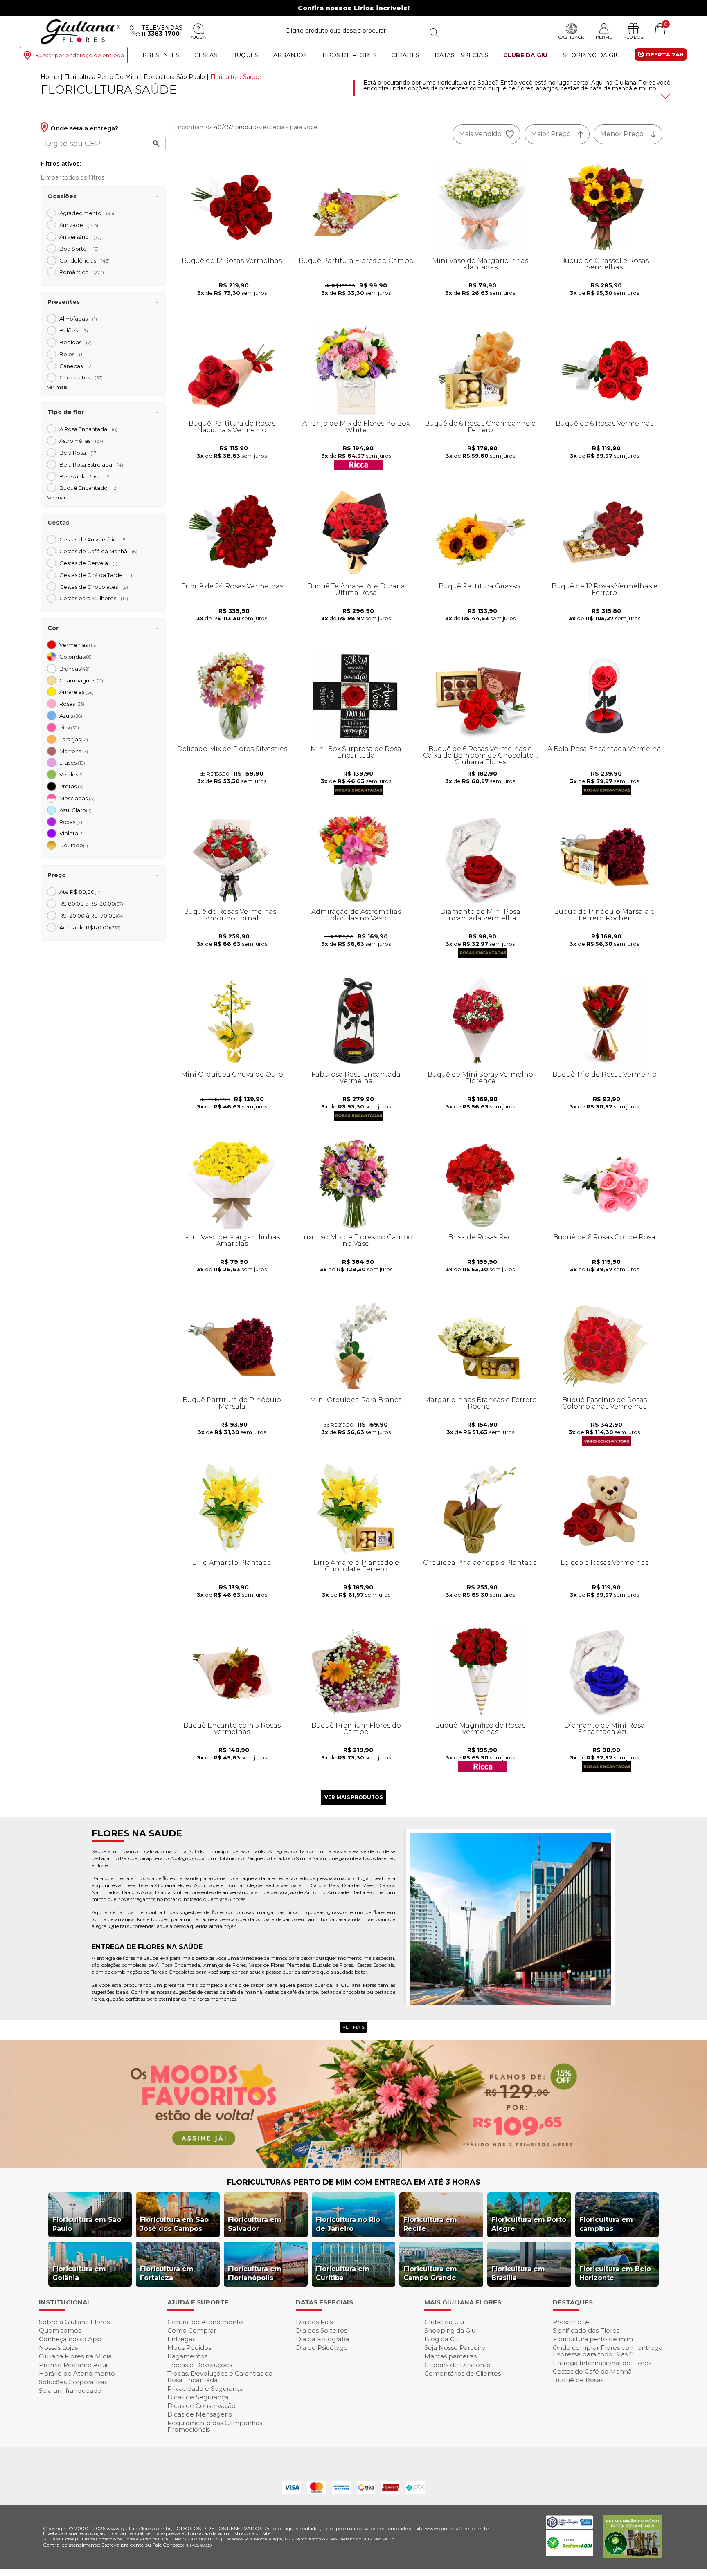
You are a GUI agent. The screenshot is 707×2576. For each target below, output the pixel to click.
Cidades (405, 55)
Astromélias (81, 441)
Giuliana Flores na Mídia (75, 2356)
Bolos (72, 354)
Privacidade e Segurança (205, 2389)
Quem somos (60, 2330)
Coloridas (76, 657)
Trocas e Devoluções (200, 2365)
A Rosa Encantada (88, 429)
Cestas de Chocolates (94, 587)
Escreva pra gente (123, 2545)
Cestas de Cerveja (88, 563)
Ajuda (198, 37)
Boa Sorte (79, 249)
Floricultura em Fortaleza (167, 2273)
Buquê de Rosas (578, 2380)
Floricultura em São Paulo (87, 2224)
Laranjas (74, 739)
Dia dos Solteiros (321, 2330)
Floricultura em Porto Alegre (529, 2224)
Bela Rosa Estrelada (91, 464)
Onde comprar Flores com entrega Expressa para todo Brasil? (608, 2351)
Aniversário (80, 237)
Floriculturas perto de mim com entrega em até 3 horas (354, 2182)
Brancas (74, 669)
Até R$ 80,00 (81, 892)
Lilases (72, 763)
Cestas (206, 55)
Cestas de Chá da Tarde (96, 575)
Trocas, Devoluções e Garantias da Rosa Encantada (220, 2377)
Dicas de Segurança (198, 2397)
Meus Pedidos (189, 2348)
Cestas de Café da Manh (98, 551)
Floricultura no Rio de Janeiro (348, 2224)
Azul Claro (75, 810)
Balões (74, 330)
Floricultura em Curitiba (343, 2273)
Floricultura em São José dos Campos (174, 2224)
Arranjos (290, 55)
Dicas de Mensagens (199, 2414)
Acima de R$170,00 (90, 927)
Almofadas (78, 319)
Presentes (161, 55)
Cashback (571, 37)
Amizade (79, 225)
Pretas (71, 786)
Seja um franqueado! (71, 2391)
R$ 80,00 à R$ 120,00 (91, 904)
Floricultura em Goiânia (79, 2273)
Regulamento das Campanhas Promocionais (215, 2426)
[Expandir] (664, 96)
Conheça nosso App (70, 2339)
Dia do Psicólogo (322, 2348)
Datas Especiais (462, 55)
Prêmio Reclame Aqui (73, 2365)
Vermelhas (79, 645)
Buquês (245, 55)
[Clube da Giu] (353, 2166)
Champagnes (81, 680)
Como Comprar (192, 2330)
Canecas (76, 366)
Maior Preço (551, 134)
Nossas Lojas (58, 2348)
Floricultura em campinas (606, 2224)
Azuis (71, 716)
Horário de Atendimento (77, 2373)
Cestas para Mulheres (94, 598)
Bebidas (75, 342)
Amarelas (77, 692)
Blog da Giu (442, 2339)
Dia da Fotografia (322, 2339)
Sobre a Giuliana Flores (74, 2322)
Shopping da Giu (591, 55)
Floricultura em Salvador (255, 2224)
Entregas (181, 2339)
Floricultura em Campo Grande (430, 2273)
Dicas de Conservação (202, 2406)
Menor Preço (622, 134)
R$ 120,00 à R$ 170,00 (92, 916)
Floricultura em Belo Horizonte (615, 2273)
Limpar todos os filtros (72, 177)
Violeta (72, 833)
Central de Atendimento (205, 2322)
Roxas (71, 822)
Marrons (74, 751)
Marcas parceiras (450, 2356)
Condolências (84, 260)
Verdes (72, 774)
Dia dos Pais (314, 2322)
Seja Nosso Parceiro (455, 2348)
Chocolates (81, 377)
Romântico (82, 272)
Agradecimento (87, 213)
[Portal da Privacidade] (569, 2526)
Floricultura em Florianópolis (255, 2273)
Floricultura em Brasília (518, 2273)
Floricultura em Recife (430, 2224)
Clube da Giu (525, 55)
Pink (69, 727)
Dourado (74, 845)
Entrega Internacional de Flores (602, 2363)
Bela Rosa (79, 453)
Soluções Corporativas (73, 2382)
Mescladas (77, 798)
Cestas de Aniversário (93, 539)
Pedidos (633, 37)
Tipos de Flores (349, 55)
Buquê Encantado (89, 488)
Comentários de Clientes (463, 2373)
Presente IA (571, 2322)
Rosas (72, 704)
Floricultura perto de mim (593, 2339)
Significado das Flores (586, 2330)
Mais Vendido (480, 134)
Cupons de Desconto (457, 2365)
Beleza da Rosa (85, 476)
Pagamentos (187, 2356)
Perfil (604, 37)
